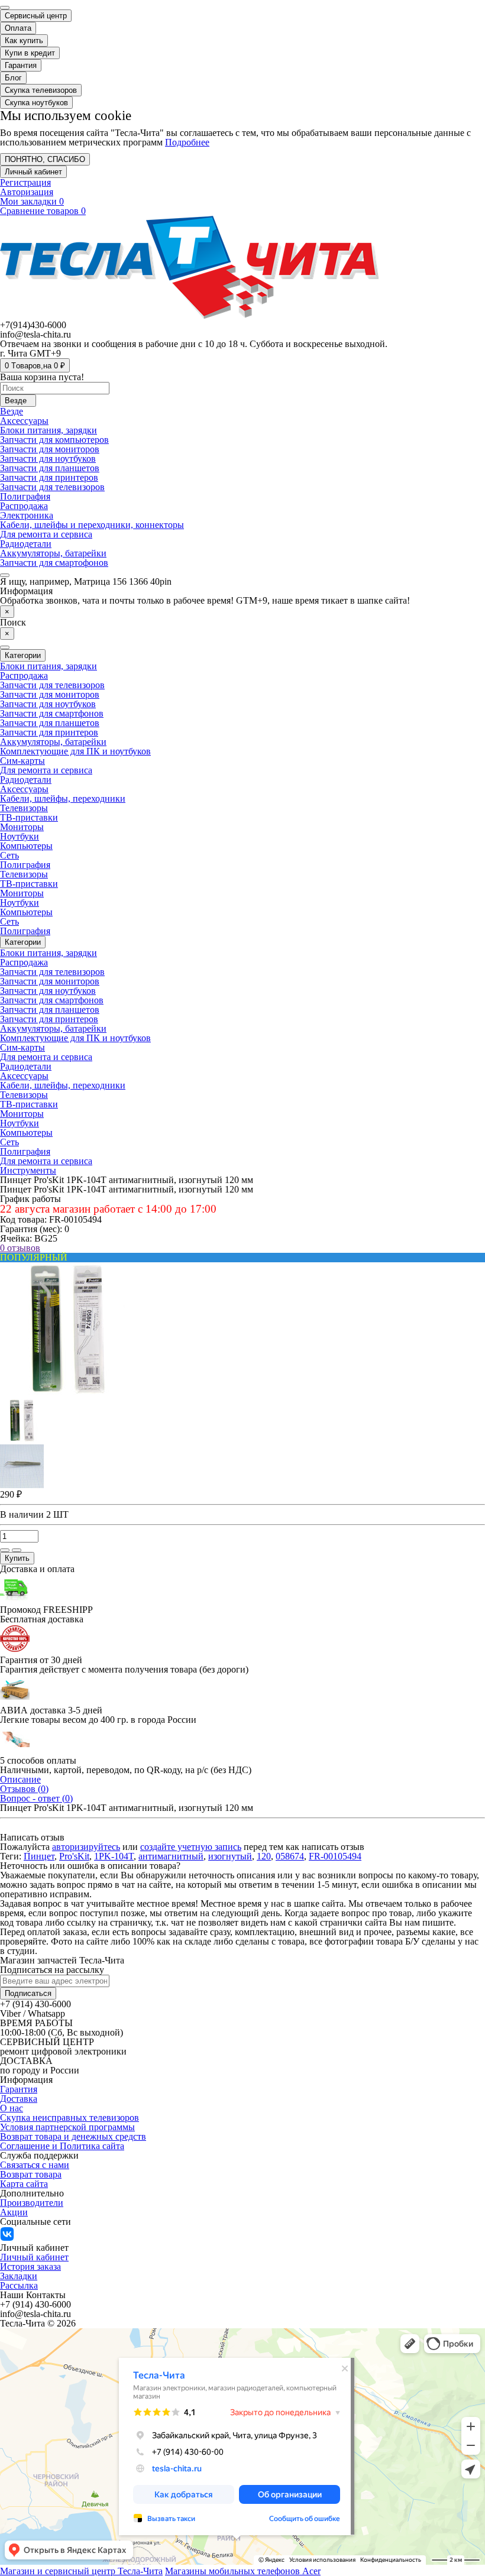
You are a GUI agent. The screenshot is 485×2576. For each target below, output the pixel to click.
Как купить (24, 40)
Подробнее (187, 142)
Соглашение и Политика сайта (62, 2146)
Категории (23, 942)
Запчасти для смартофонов (54, 563)
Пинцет (39, 1856)
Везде (12, 411)
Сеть (9, 855)
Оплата (18, 28)
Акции (14, 2212)
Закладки (19, 2276)
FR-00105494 (335, 1856)
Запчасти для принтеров (49, 477)
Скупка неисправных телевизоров (69, 2117)
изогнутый (230, 1856)
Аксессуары (24, 421)
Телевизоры (24, 808)
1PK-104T (114, 1856)
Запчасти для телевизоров (52, 487)
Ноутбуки (20, 836)
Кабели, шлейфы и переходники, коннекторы (92, 525)
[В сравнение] (17, 1550)
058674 (290, 1856)
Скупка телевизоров (41, 90)
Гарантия (21, 65)
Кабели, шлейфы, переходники (63, 798)
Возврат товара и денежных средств (73, 2136)
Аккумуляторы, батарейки (53, 553)
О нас (12, 2108)
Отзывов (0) (24, 1789)
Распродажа (24, 506)
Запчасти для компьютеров (54, 440)
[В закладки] (5, 1550)
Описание (20, 1779)
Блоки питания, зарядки (48, 430)
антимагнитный (171, 1856)
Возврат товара (31, 2174)
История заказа (30, 2266)
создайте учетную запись (191, 1847)
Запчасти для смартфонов (52, 713)
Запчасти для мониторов (50, 449)
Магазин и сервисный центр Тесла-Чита (81, 2571)
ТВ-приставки (29, 817)
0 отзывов (20, 1248)
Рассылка (19, 2285)
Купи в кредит (30, 53)
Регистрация (25, 182)
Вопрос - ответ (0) (36, 1798)
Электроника (27, 515)
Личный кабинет (34, 2257)
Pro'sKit (74, 1856)
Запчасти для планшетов (50, 468)
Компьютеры (26, 846)
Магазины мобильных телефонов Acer (243, 2571)
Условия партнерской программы (67, 2127)
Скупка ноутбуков (36, 103)
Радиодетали (26, 544)
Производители (32, 2203)
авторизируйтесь (86, 1847)
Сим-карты (22, 761)
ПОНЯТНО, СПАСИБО (45, 159)
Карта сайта (24, 2184)
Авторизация (27, 192)
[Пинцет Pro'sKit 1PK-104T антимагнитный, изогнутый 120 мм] (67, 1394)
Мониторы (22, 827)
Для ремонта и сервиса (46, 534)
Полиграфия (25, 496)
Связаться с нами (35, 2165)
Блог (13, 78)
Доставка (19, 2099)
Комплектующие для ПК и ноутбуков (75, 751)
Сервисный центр (36, 16)
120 (264, 1856)
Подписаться (28, 1993)
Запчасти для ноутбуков (48, 459)
